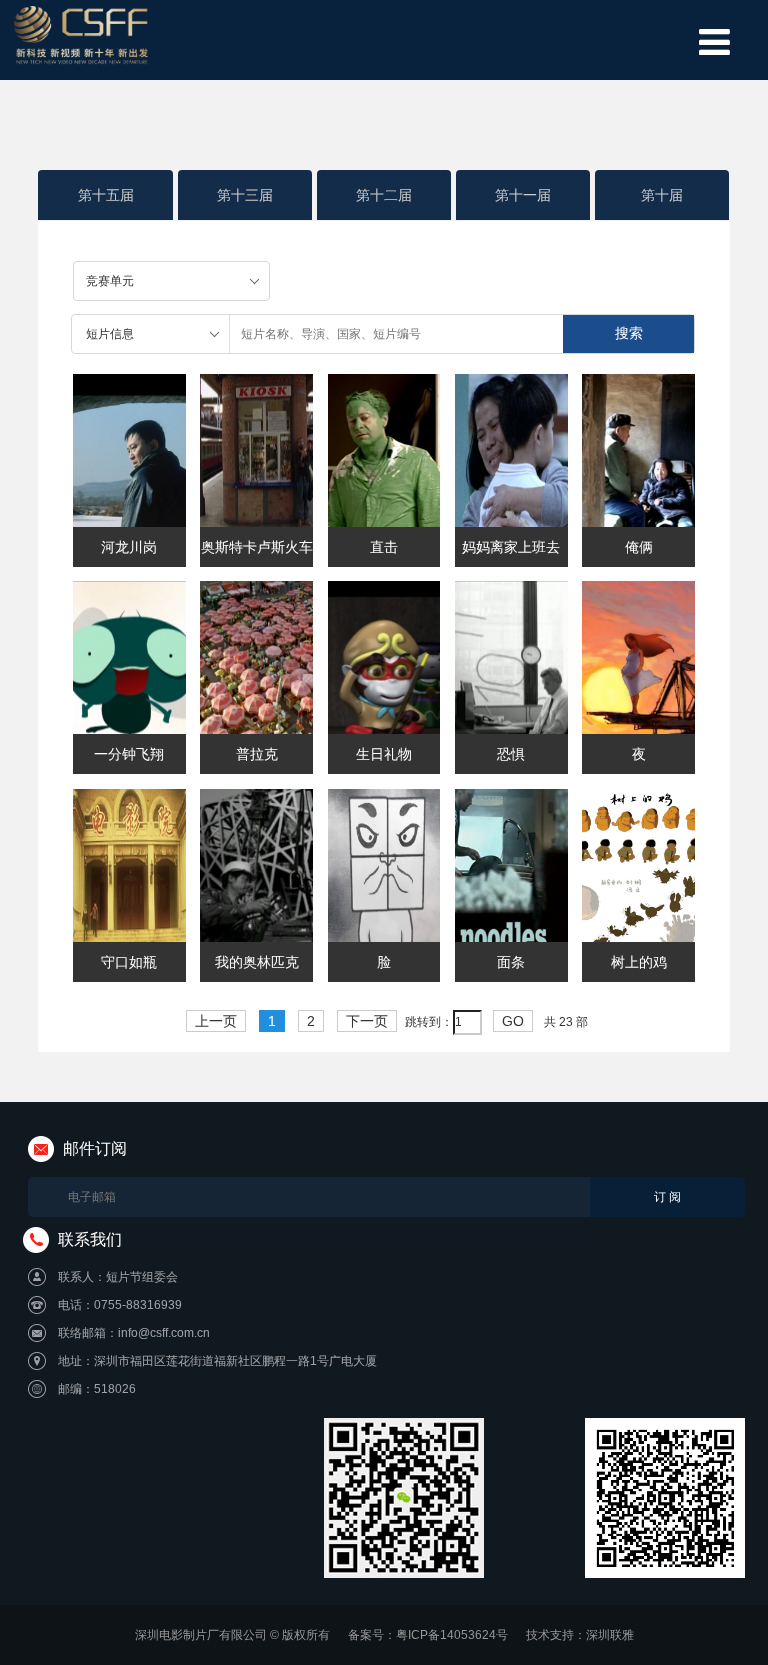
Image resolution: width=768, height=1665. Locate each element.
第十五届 (106, 195)
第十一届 (523, 195)
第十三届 (245, 195)
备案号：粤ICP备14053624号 (428, 1635)
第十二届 (384, 195)
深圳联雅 (610, 1635)
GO (513, 1021)
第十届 (662, 195)
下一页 (367, 1021)
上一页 (216, 1021)
